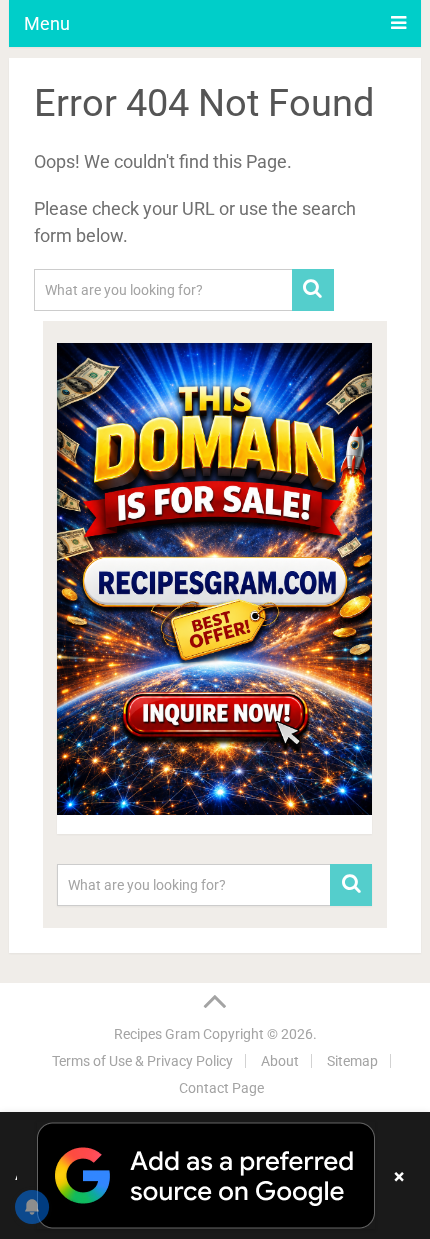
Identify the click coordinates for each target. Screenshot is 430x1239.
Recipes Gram (157, 1034)
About (280, 1061)
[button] (215, 1175)
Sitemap (352, 1061)
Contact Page (221, 1088)
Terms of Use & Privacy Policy (142, 1061)
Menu (47, 23)
